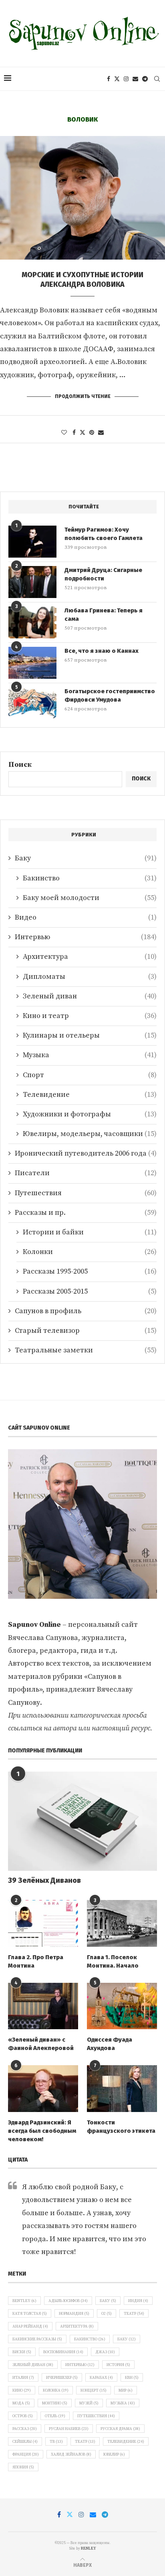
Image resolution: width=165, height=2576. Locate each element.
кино (22, 2390)
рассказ (25, 2429)
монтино (55, 2403)
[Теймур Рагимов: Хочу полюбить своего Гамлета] (32, 542)
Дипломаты (90, 977)
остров (23, 2416)
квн (132, 2378)
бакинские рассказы (37, 2339)
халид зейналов (71, 2454)
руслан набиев (69, 2429)
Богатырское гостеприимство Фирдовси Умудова (110, 695)
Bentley (24, 2301)
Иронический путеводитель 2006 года (86, 1153)
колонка (56, 2390)
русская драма (120, 2429)
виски (22, 2352)
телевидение (126, 2442)
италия (23, 2378)
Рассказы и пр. (86, 1213)
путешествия (96, 2416)
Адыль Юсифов (68, 2301)
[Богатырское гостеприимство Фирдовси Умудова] (32, 703)
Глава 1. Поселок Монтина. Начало (113, 1961)
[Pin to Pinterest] (92, 433)
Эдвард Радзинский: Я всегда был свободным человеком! (42, 2131)
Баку (86, 858)
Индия (138, 2301)
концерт (94, 2390)
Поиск (20, 765)
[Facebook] (109, 79)
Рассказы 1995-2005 (90, 1271)
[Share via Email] (101, 433)
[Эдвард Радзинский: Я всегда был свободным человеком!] (43, 2089)
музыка (123, 2403)
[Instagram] (126, 79)
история (118, 2365)
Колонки (90, 1252)
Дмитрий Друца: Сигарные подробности (103, 574)
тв (56, 2442)
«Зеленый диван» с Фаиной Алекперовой (41, 2044)
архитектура (77, 2326)
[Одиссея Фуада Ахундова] (122, 2006)
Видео (86, 917)
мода (21, 2403)
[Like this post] (64, 433)
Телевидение (90, 1095)
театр (85, 2442)
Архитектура (90, 957)
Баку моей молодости (90, 898)
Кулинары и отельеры (90, 1035)
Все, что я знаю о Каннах (102, 651)
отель (55, 2416)
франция (26, 2454)
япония (23, 2467)
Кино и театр (90, 1016)
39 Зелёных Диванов (44, 1880)
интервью (80, 2365)
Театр (134, 2314)
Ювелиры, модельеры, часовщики (90, 1134)
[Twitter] (117, 79)
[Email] (135, 79)
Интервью (86, 937)
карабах (101, 2378)
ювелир (114, 2454)
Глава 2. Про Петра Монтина (36, 1961)
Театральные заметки (86, 1350)
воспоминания (63, 2352)
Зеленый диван (90, 996)
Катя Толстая (30, 2314)
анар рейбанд (30, 2326)
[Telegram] (145, 79)
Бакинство (90, 878)
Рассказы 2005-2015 (90, 1291)
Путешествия (86, 1193)
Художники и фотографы (90, 1114)
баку (127, 2339)
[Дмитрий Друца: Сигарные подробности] (32, 582)
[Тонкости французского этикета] (122, 2089)
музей (89, 2403)
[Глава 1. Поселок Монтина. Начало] (122, 1923)
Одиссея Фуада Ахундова (110, 2044)
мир (126, 2390)
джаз (105, 2352)
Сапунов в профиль (86, 1311)
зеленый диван (33, 2365)
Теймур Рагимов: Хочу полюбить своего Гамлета (104, 534)
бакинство (90, 2339)
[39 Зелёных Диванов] (82, 1821)
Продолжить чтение (83, 396)
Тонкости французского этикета (121, 2127)
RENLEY (89, 2548)
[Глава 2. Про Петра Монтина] (43, 1923)
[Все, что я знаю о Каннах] (32, 663)
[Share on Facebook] (74, 433)
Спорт (90, 1075)
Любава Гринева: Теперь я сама (104, 615)
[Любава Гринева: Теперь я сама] (32, 622)
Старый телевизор (86, 1331)
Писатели (86, 1173)
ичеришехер (62, 2378)
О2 (107, 2314)
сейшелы (25, 2442)
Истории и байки (90, 1232)
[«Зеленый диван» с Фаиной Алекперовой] (43, 2006)
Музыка (90, 1055)
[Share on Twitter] (82, 433)
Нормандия (74, 2314)
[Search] (157, 79)
